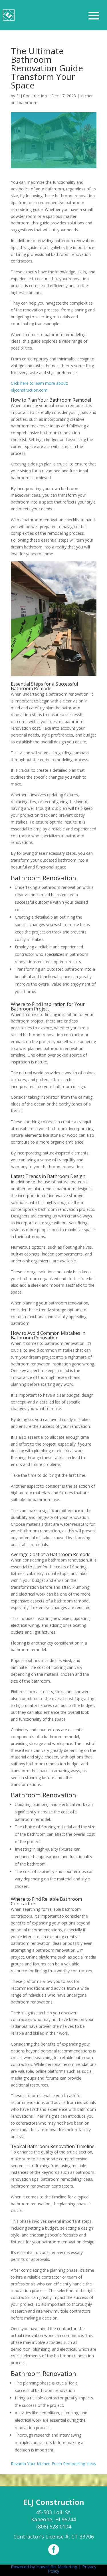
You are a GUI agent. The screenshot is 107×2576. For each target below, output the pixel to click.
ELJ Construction (32, 96)
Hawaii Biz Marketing (57, 2567)
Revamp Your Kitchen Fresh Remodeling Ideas (53, 2464)
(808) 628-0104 (54, 2526)
